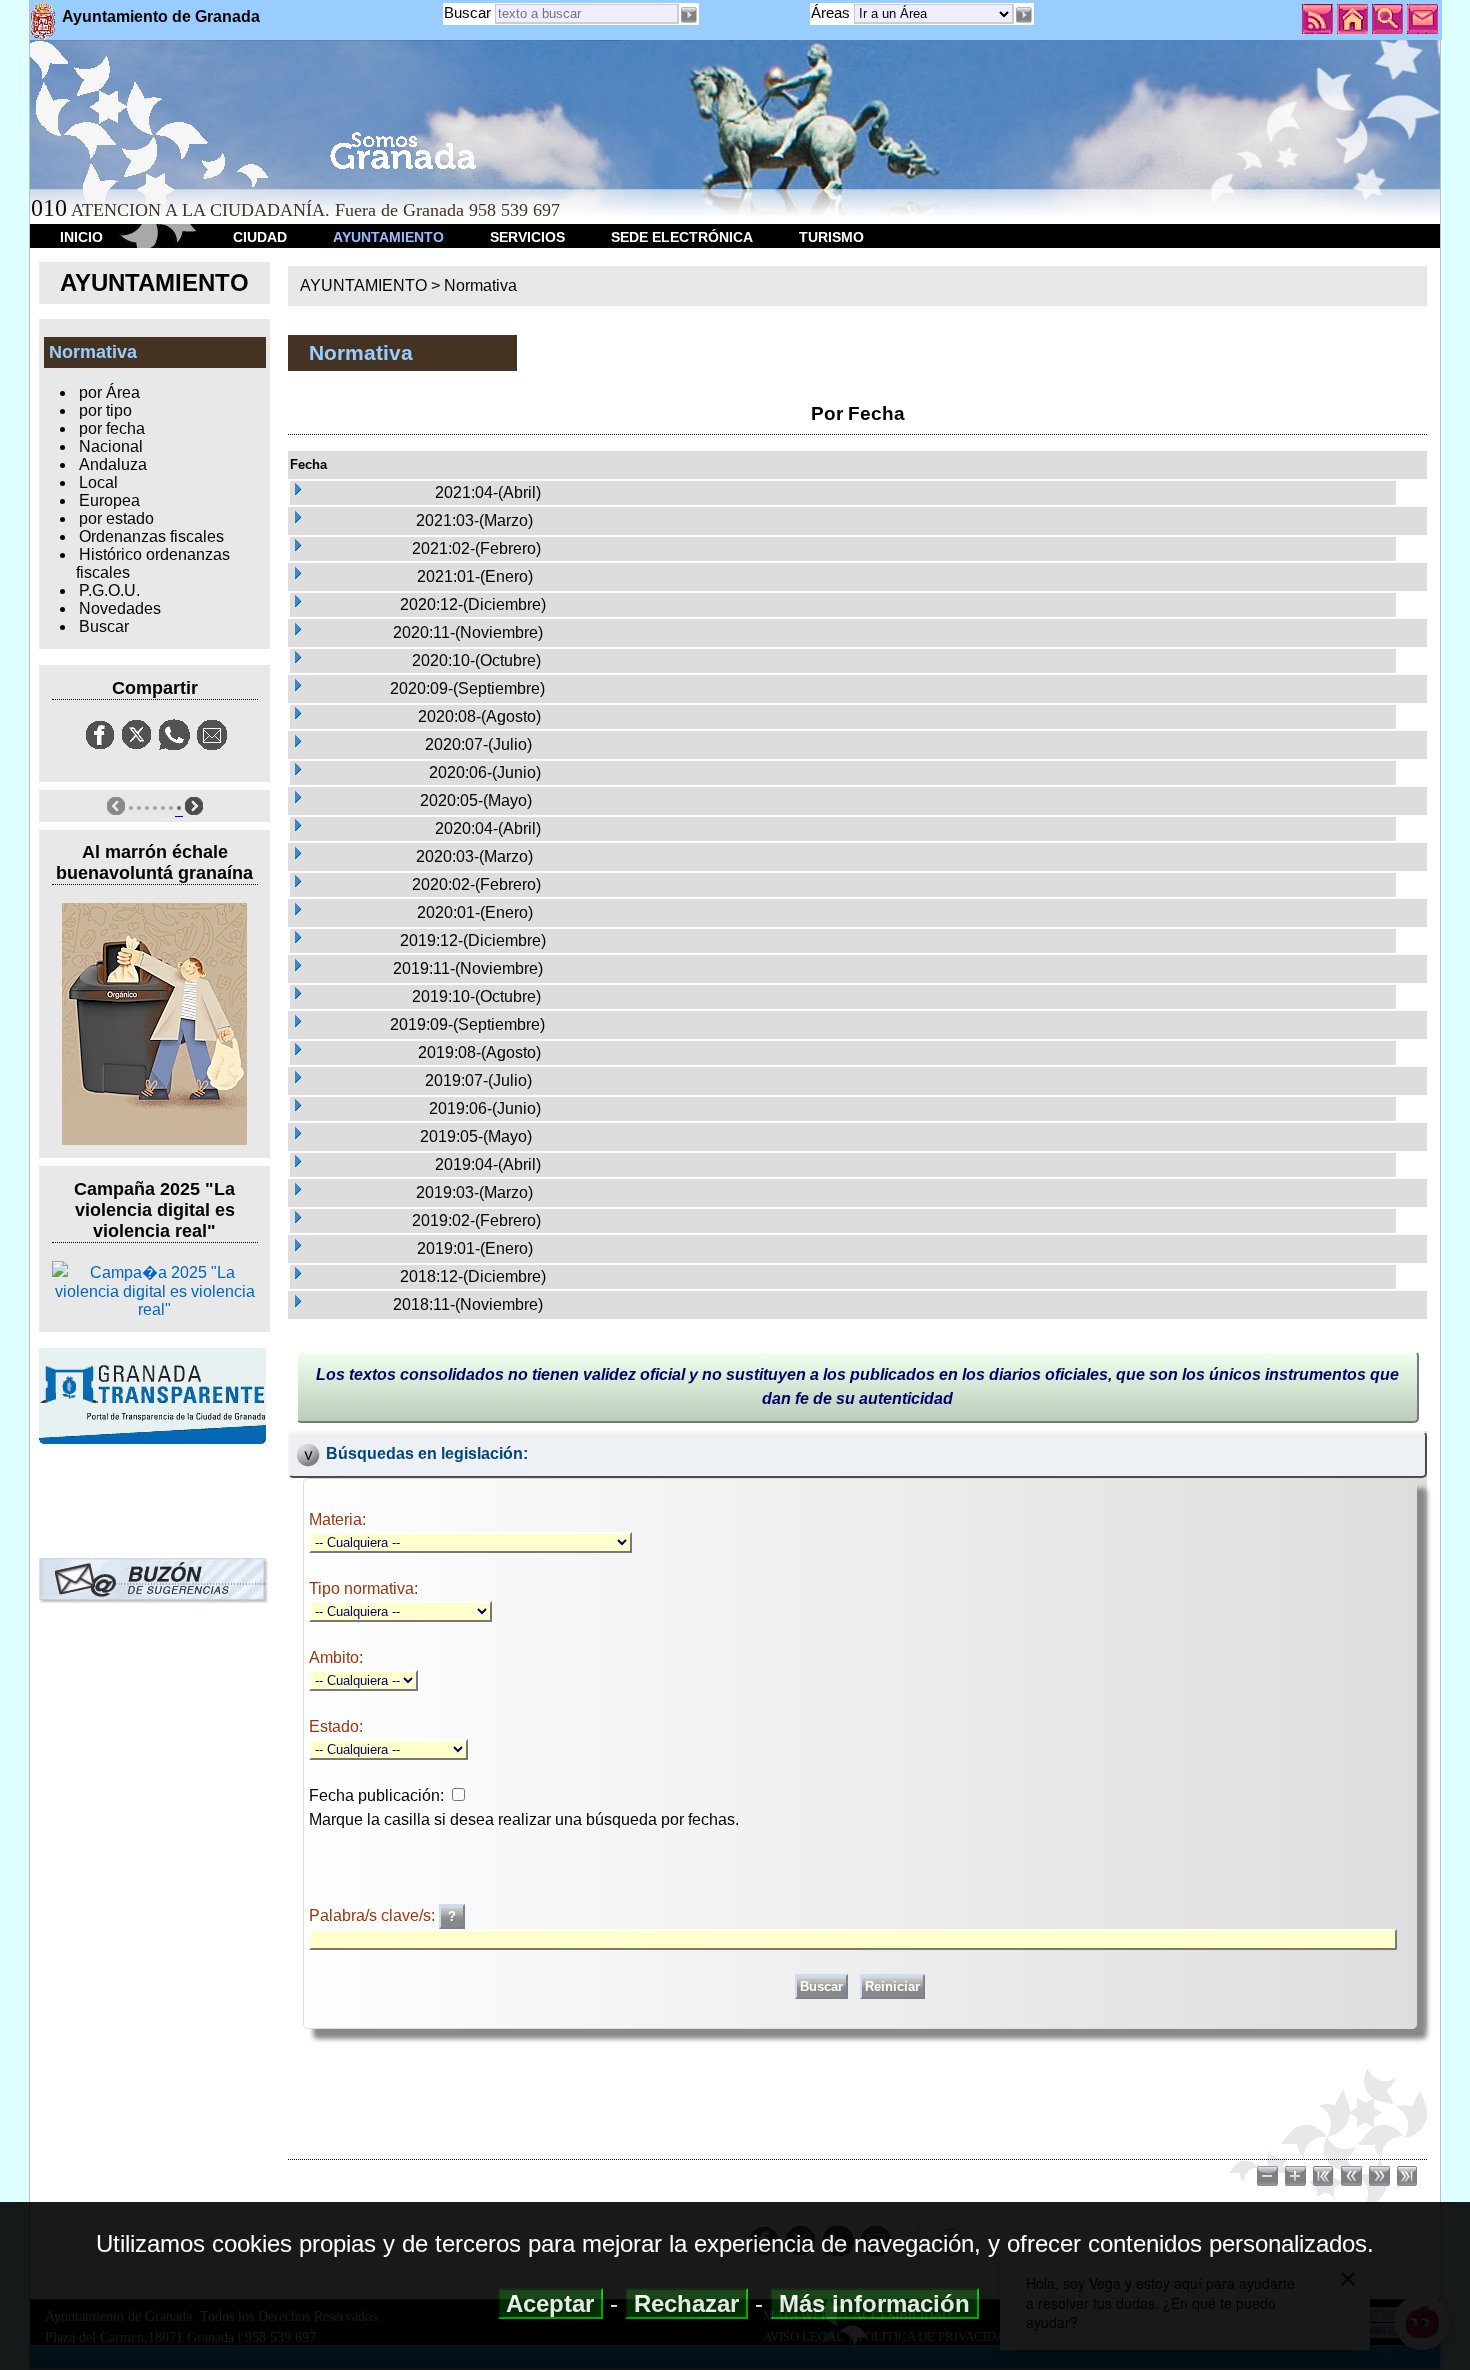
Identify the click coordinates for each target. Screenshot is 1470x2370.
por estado (116, 518)
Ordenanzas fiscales (151, 536)
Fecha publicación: (376, 1795)
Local (98, 482)
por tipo (105, 410)
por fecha (112, 428)
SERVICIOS (527, 237)
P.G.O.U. (109, 590)
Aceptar (550, 2303)
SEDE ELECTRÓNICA (682, 237)
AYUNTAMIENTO (388, 237)
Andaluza (113, 464)
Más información (874, 2303)
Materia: (337, 1519)
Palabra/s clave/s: (374, 1915)
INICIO (81, 237)
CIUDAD (260, 237)
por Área (109, 392)
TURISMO (831, 237)
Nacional (111, 446)
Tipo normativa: (363, 1588)
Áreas (832, 12)
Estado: (336, 1726)
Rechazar (686, 2303)
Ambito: (336, 1657)
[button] (1024, 15)
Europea (109, 500)
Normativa (480, 285)
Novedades (120, 608)
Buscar (467, 12)
